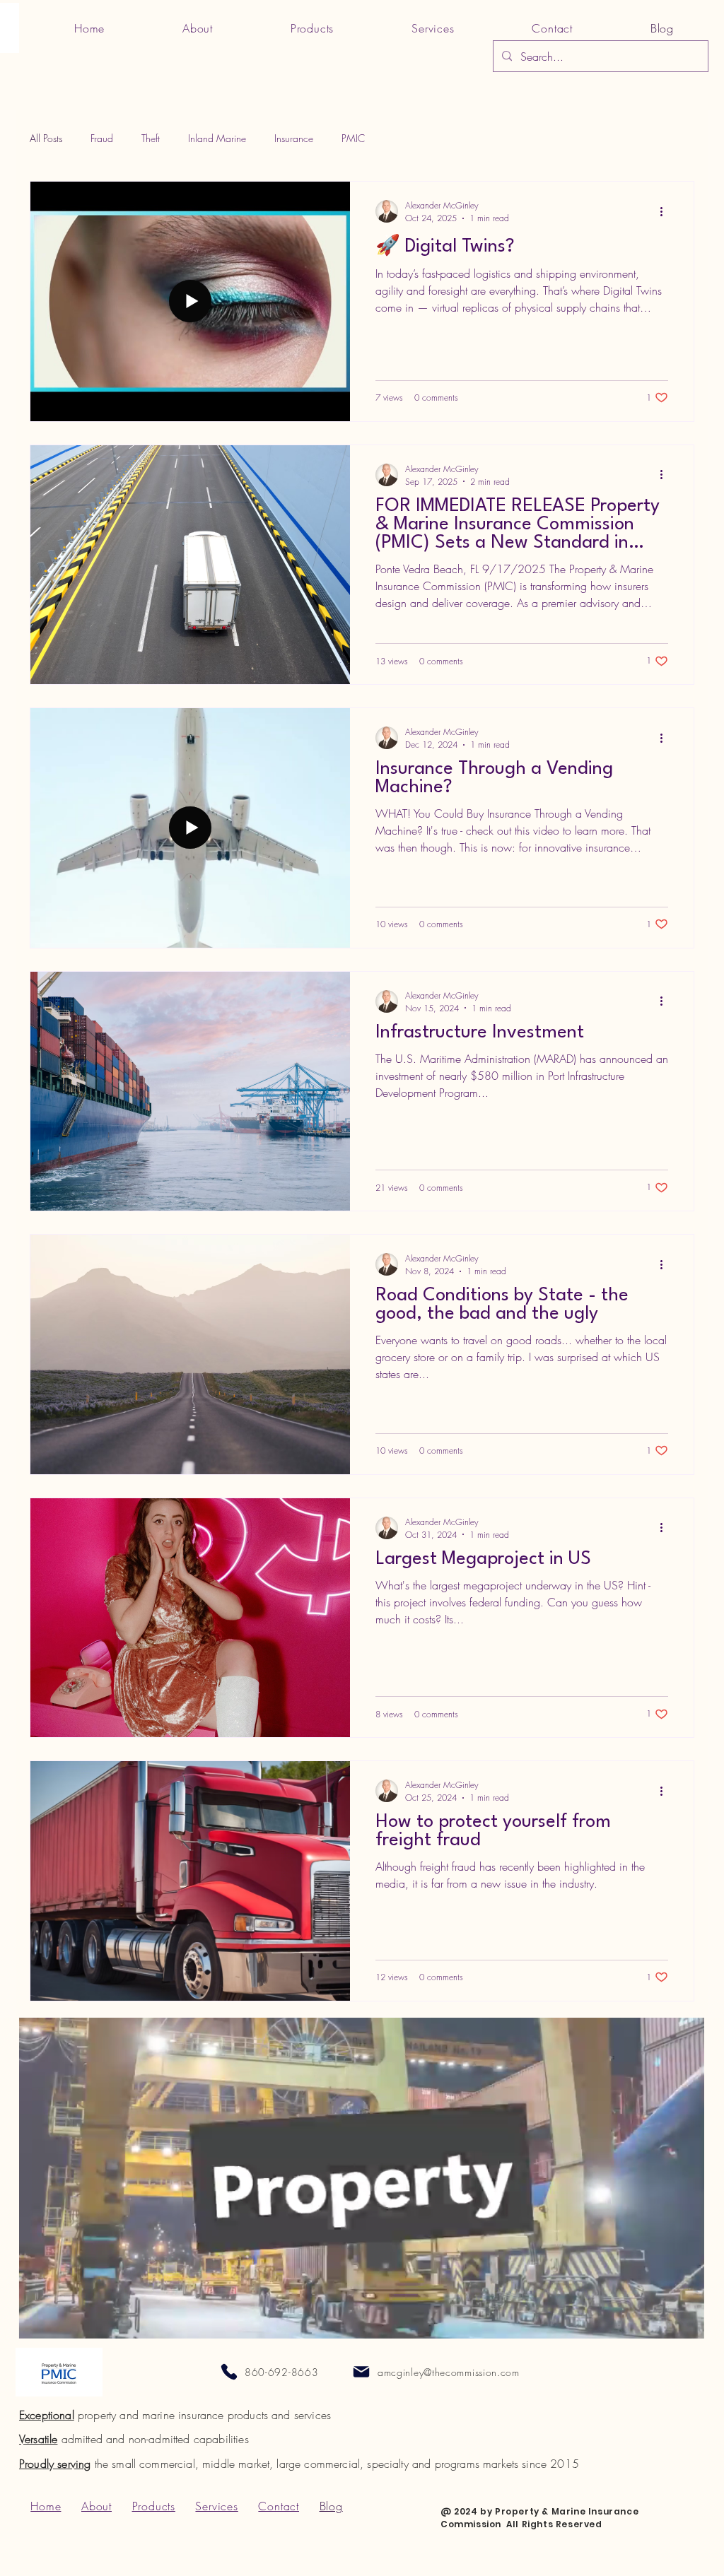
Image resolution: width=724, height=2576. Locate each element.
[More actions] (666, 211)
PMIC (353, 138)
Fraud (102, 138)
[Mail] (361, 2372)
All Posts (46, 138)
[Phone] (229, 2372)
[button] (686, 2323)
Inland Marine (217, 138)
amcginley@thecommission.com (449, 2372)
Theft (151, 138)
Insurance (294, 138)
